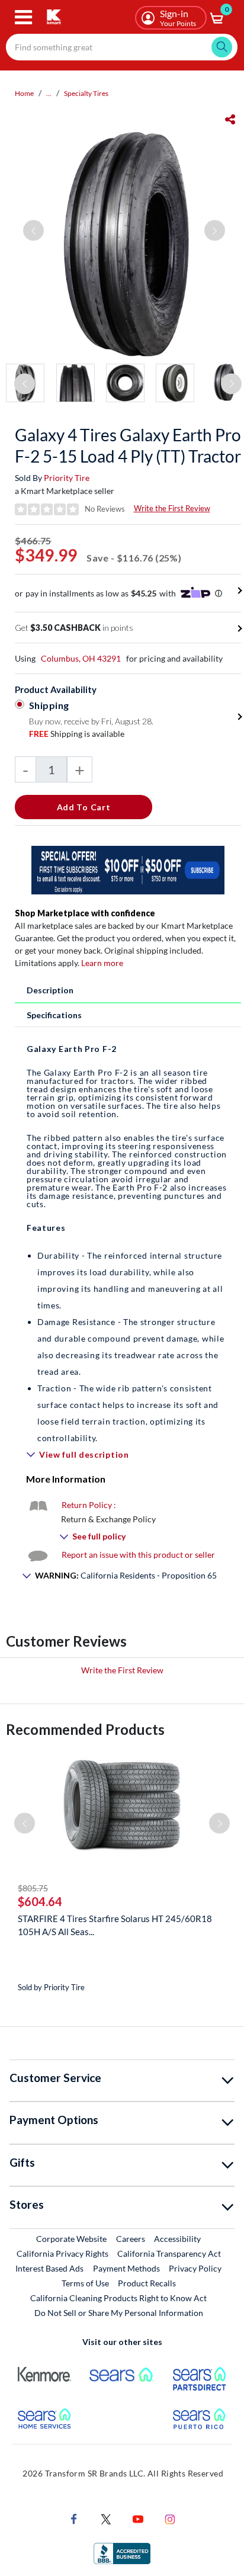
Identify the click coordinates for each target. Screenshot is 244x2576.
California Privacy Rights (62, 2253)
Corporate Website (72, 2238)
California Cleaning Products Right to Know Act (118, 2298)
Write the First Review (172, 508)
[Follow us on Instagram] (170, 2518)
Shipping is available (77, 734)
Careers (131, 2238)
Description (50, 990)
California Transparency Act (169, 2253)
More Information (66, 1479)
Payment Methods (126, 2268)
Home (24, 93)
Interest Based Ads (49, 2268)
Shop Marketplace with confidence (85, 913)
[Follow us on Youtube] (138, 2518)
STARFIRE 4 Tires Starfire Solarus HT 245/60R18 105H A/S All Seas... (115, 1925)
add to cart (84, 807)
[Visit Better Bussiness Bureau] (122, 2553)
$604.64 (40, 1901)
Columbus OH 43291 (81, 658)
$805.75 (33, 1888)
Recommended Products (85, 1729)
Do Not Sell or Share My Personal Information (119, 2313)
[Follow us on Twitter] (106, 2518)
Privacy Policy (195, 2268)
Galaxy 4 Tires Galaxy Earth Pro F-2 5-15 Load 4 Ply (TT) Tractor (128, 445)
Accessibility (177, 2239)
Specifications (54, 1015)
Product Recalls (147, 2283)
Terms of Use (85, 2283)
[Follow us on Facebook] (74, 2518)
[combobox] (122, 47)
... (49, 93)
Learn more (102, 963)
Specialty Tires (86, 93)
